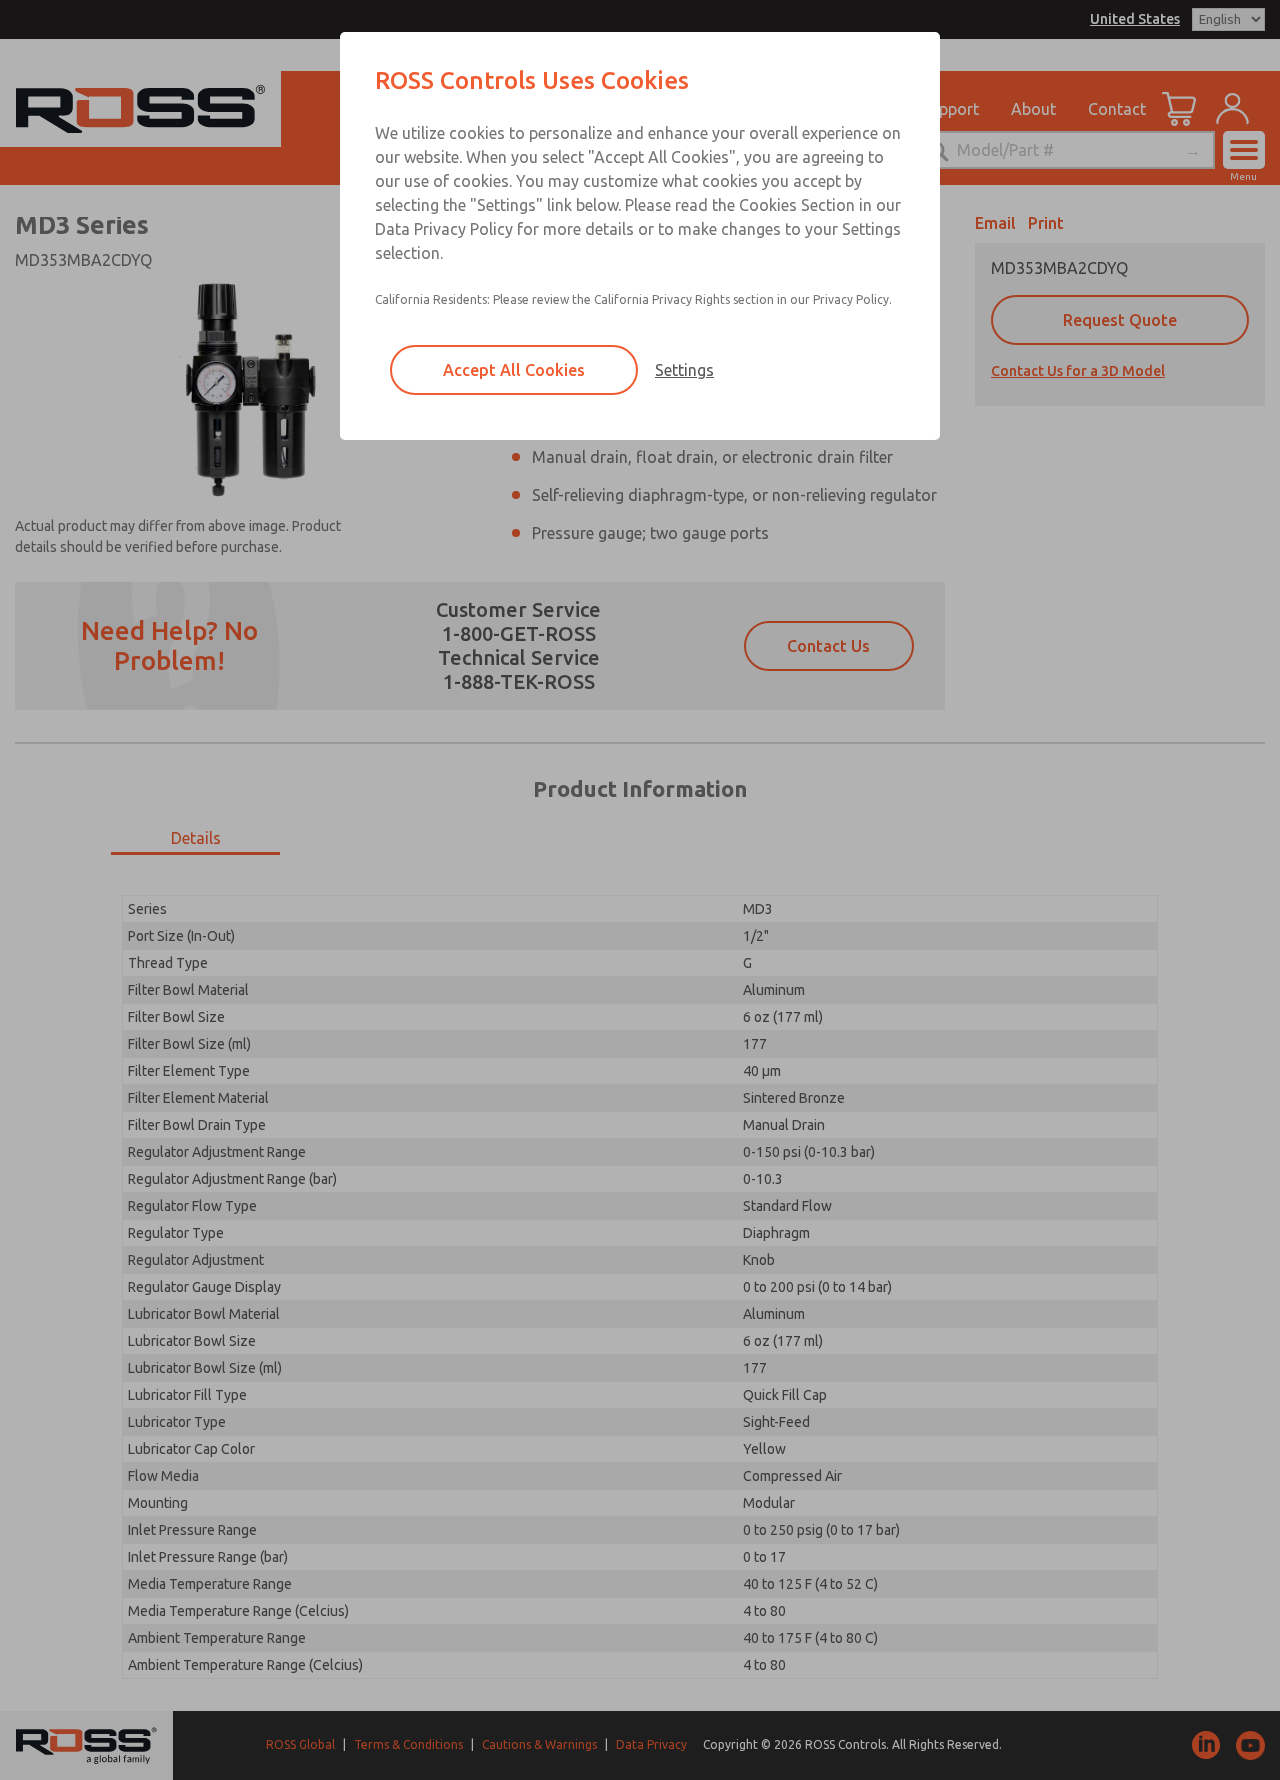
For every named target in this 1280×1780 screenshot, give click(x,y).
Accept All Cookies (514, 370)
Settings (684, 370)
